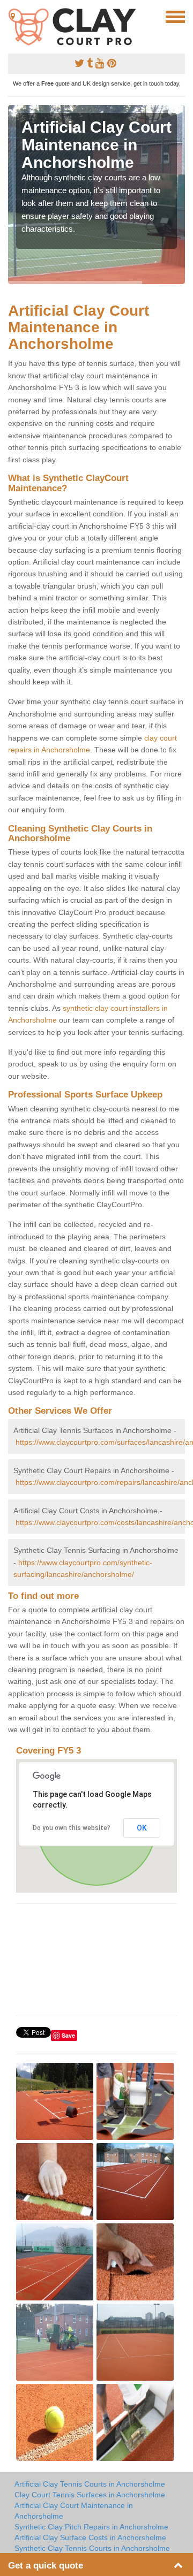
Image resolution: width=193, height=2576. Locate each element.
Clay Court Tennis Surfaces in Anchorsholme (90, 2495)
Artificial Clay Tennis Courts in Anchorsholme (90, 2484)
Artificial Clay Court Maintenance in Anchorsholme (74, 2511)
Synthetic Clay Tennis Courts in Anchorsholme (92, 2548)
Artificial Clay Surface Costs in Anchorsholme (90, 2537)
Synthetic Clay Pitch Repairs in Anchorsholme (91, 2527)
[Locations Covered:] (13, 16)
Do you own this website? (72, 1828)
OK (142, 1828)
